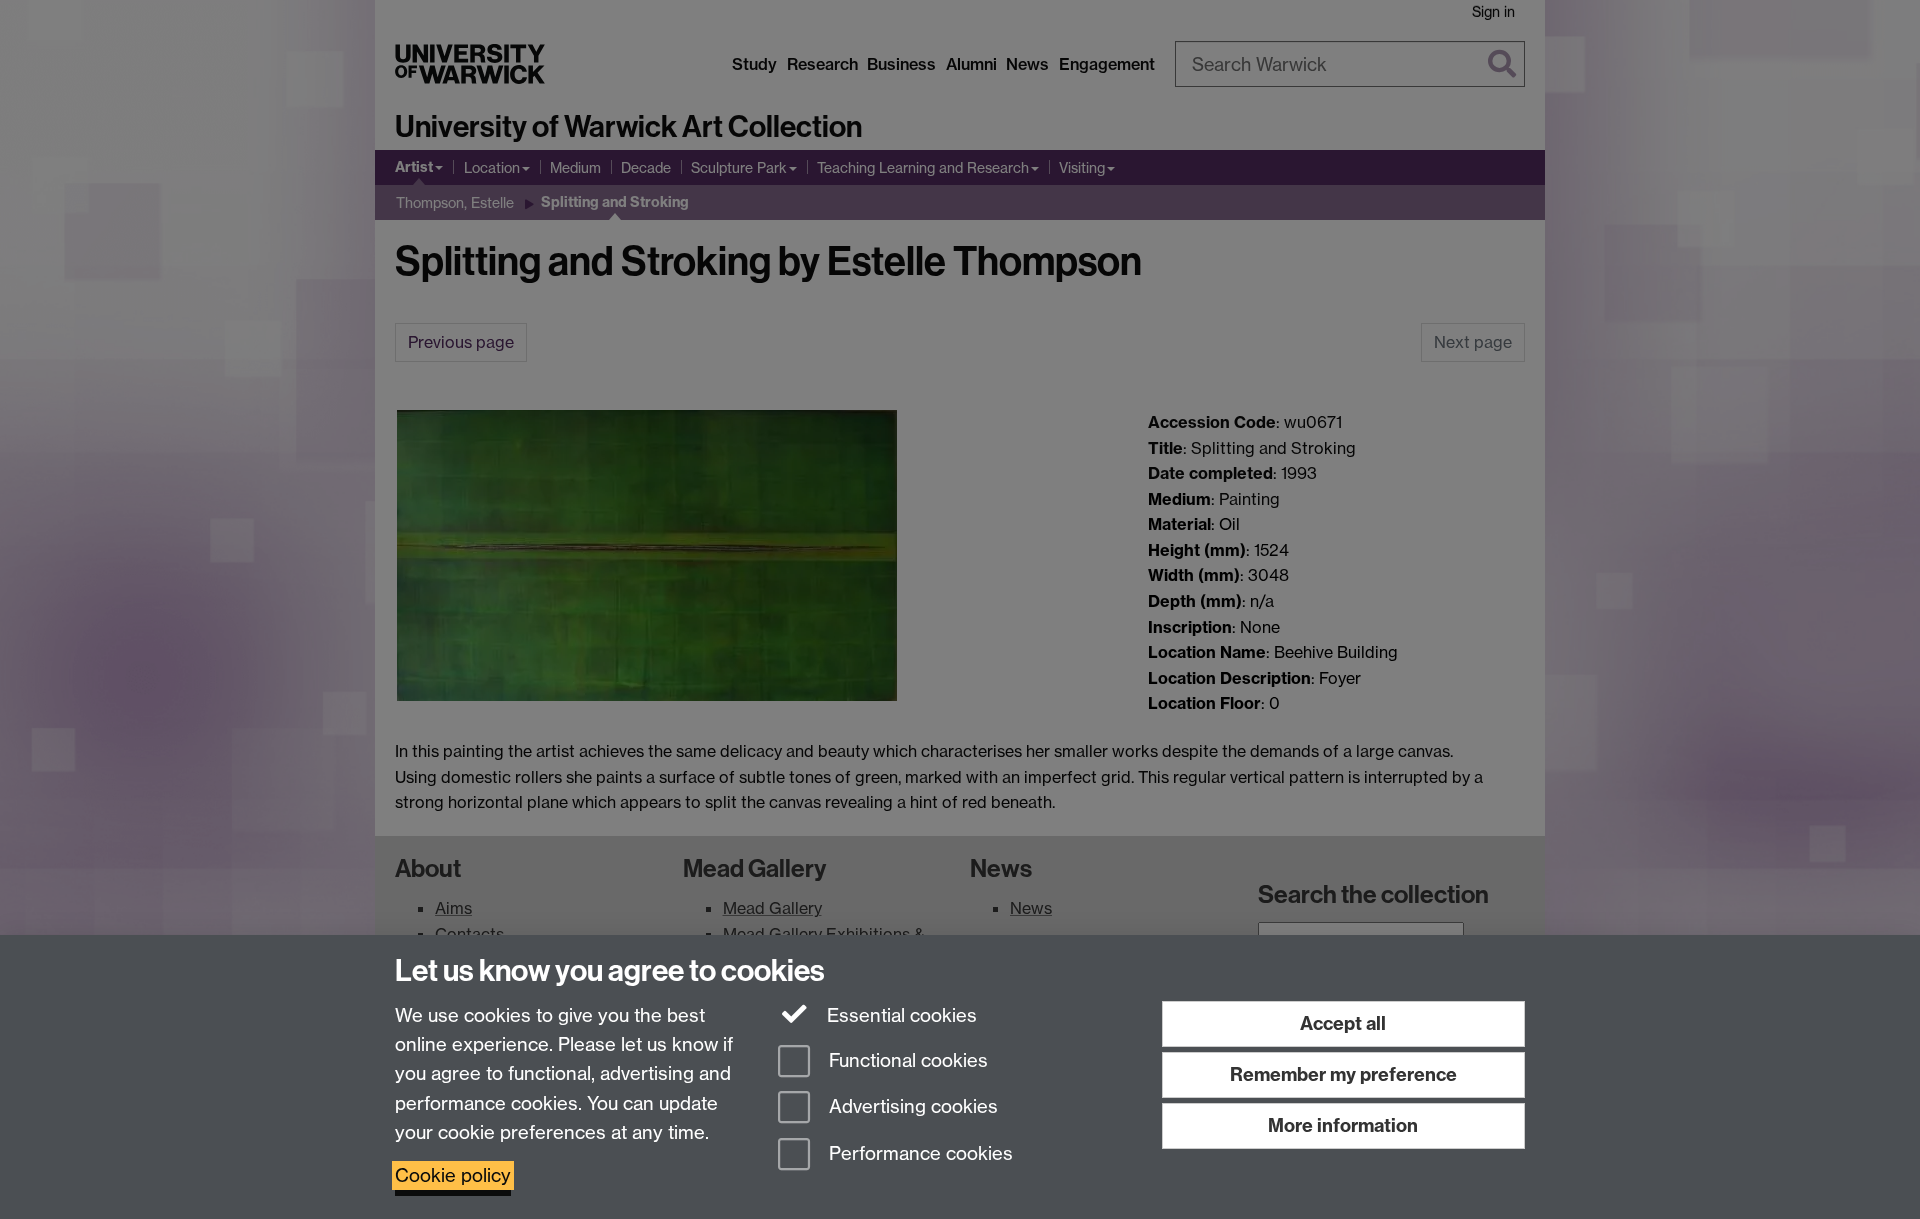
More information (1343, 1125)
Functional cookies (906, 1060)
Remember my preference (1343, 1074)
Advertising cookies (911, 1107)
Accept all (1343, 1023)
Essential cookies (899, 1015)
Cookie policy (453, 1175)
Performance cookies (918, 1154)
